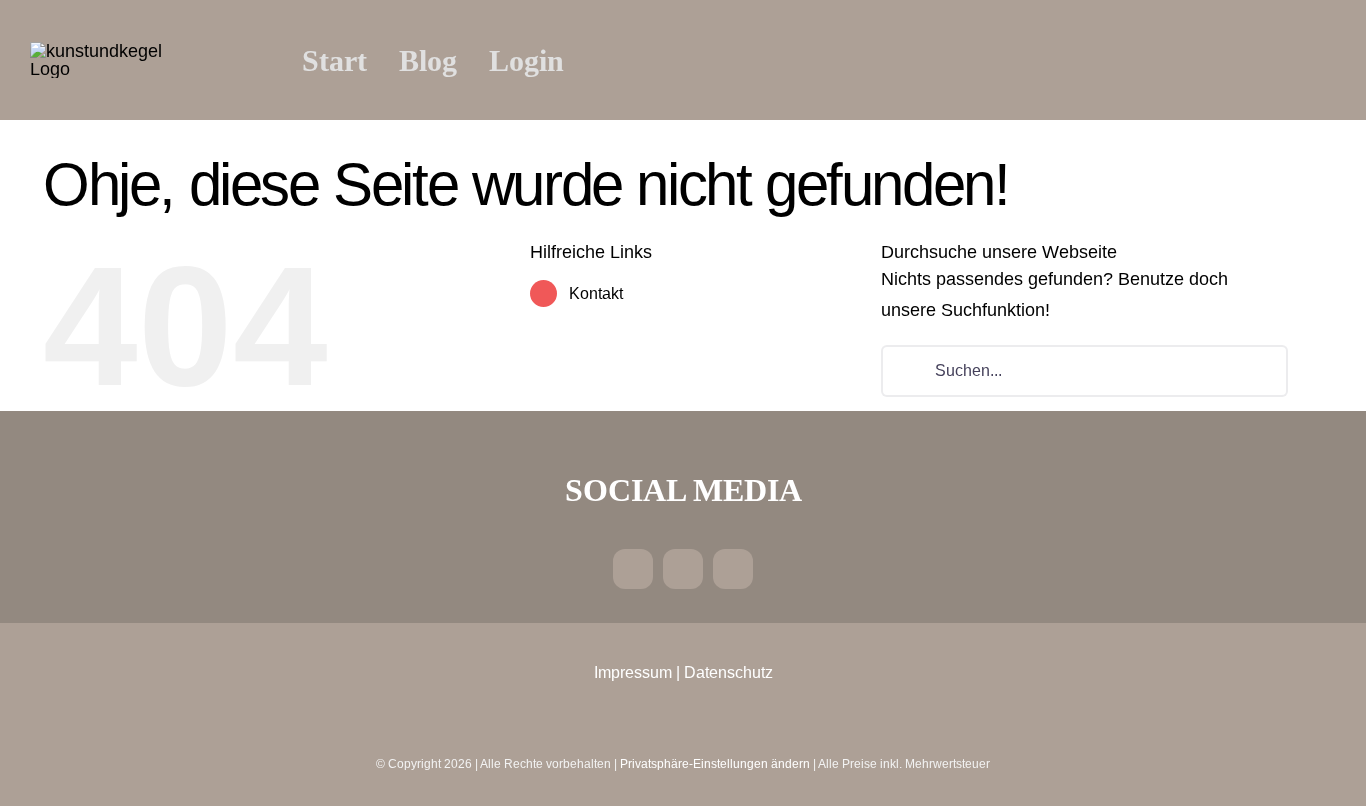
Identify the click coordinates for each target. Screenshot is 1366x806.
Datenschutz (728, 672)
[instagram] (683, 569)
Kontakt (596, 293)
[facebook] (633, 569)
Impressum (633, 672)
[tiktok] (733, 569)
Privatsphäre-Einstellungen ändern (715, 764)
